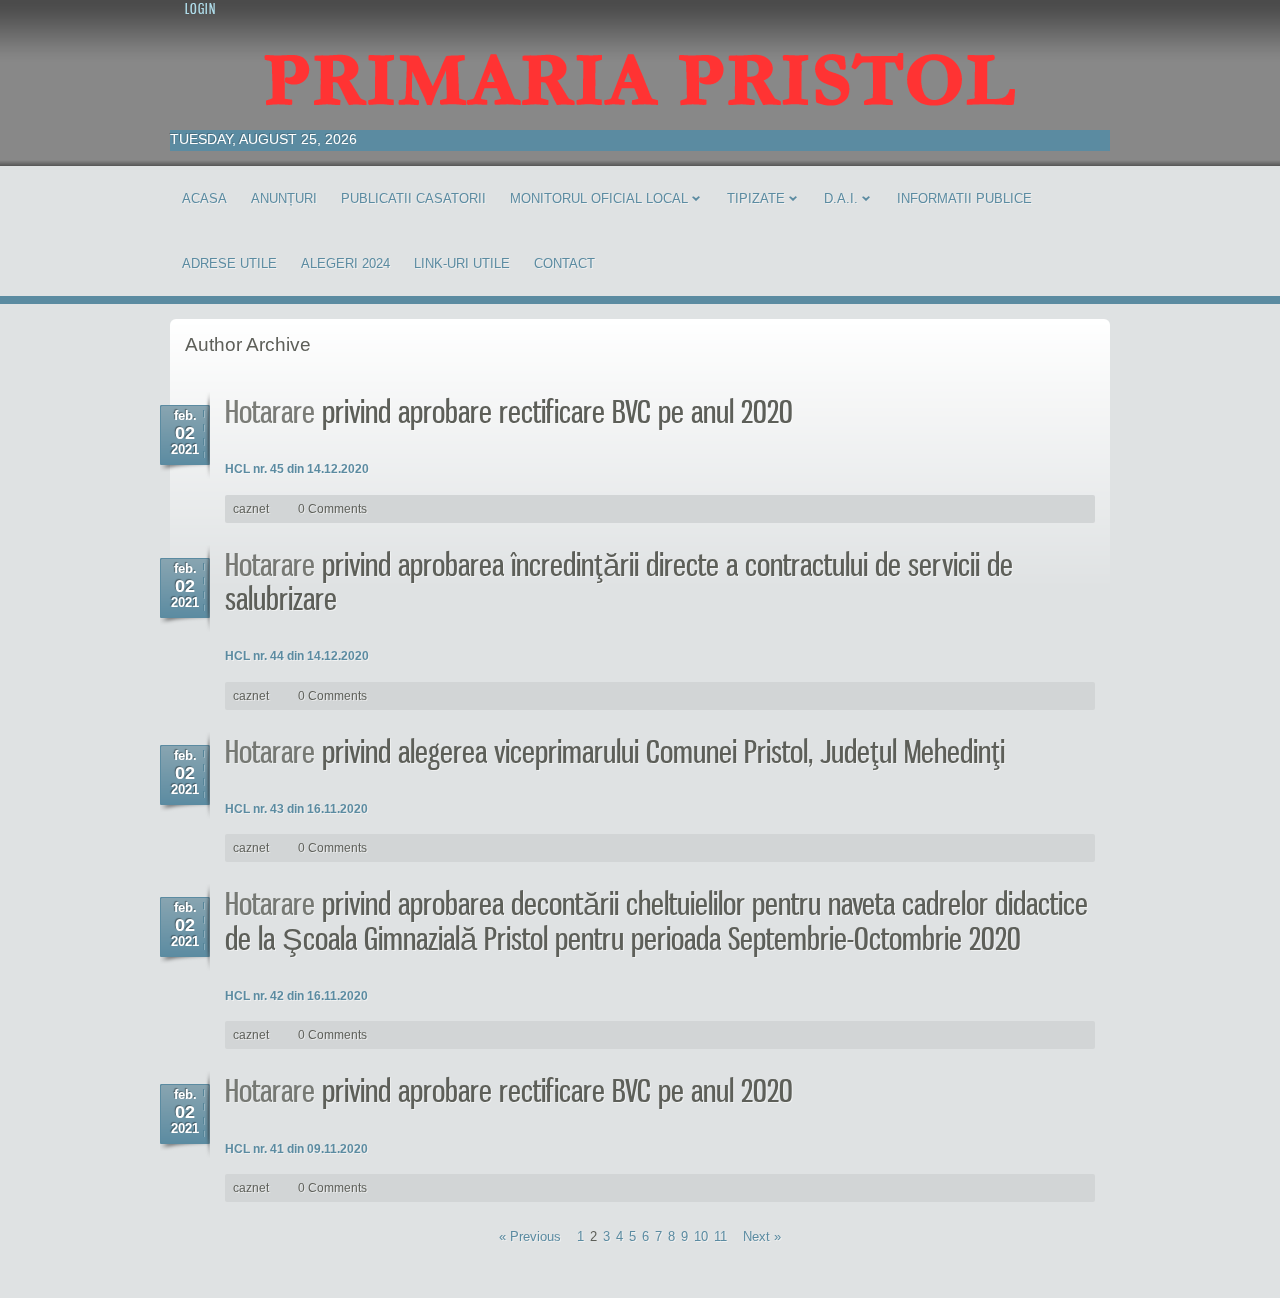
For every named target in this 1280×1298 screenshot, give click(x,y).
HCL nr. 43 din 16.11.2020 (296, 809)
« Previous (530, 1236)
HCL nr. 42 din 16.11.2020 (296, 996)
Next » (762, 1236)
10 (701, 1236)
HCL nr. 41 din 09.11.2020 (296, 1149)
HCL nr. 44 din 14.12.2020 (297, 656)
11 (720, 1236)
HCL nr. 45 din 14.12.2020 (297, 469)
